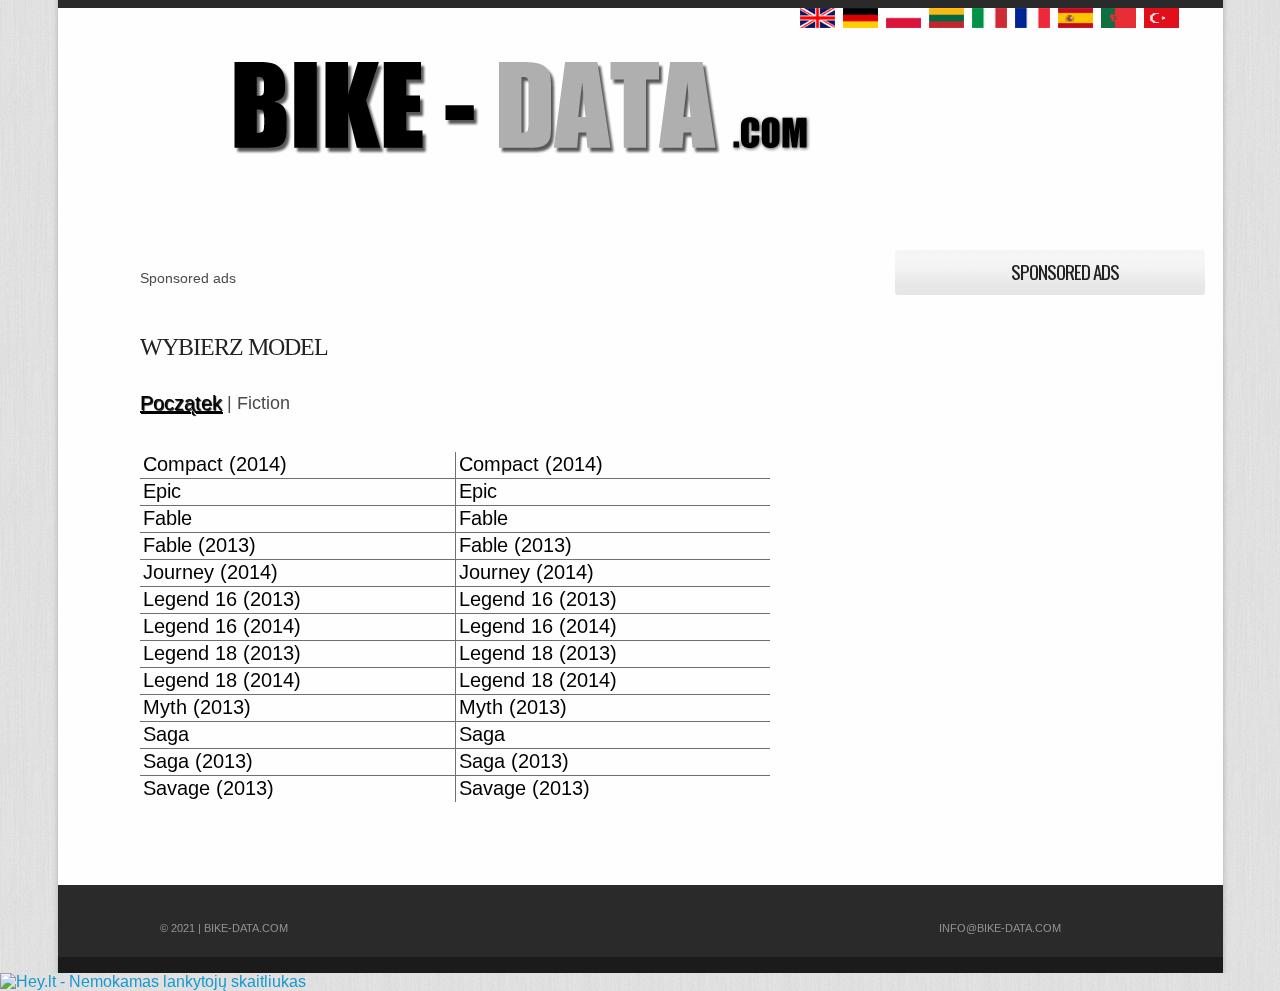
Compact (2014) (215, 464)
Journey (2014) (210, 572)
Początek (181, 403)
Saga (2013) (198, 761)
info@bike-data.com (1000, 928)
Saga (166, 734)
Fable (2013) (199, 545)
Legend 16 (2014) (222, 626)
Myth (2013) (197, 707)
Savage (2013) (208, 788)
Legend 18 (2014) (222, 680)
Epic (162, 491)
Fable (167, 518)
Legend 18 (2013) (222, 653)
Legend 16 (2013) (222, 599)
